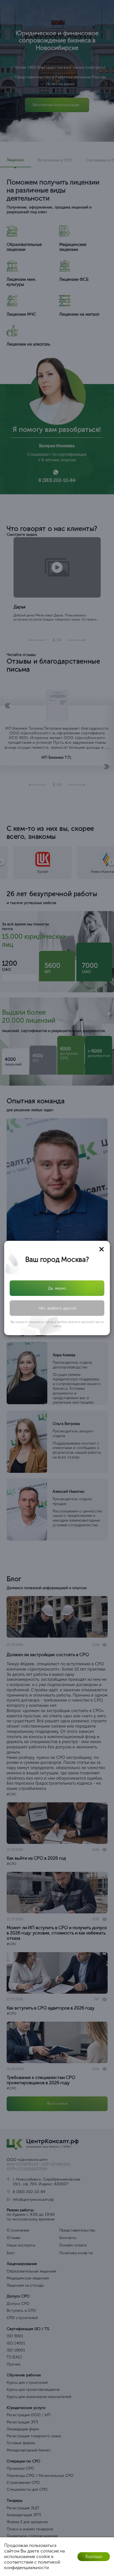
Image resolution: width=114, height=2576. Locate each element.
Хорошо (94, 2556)
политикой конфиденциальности (32, 2565)
